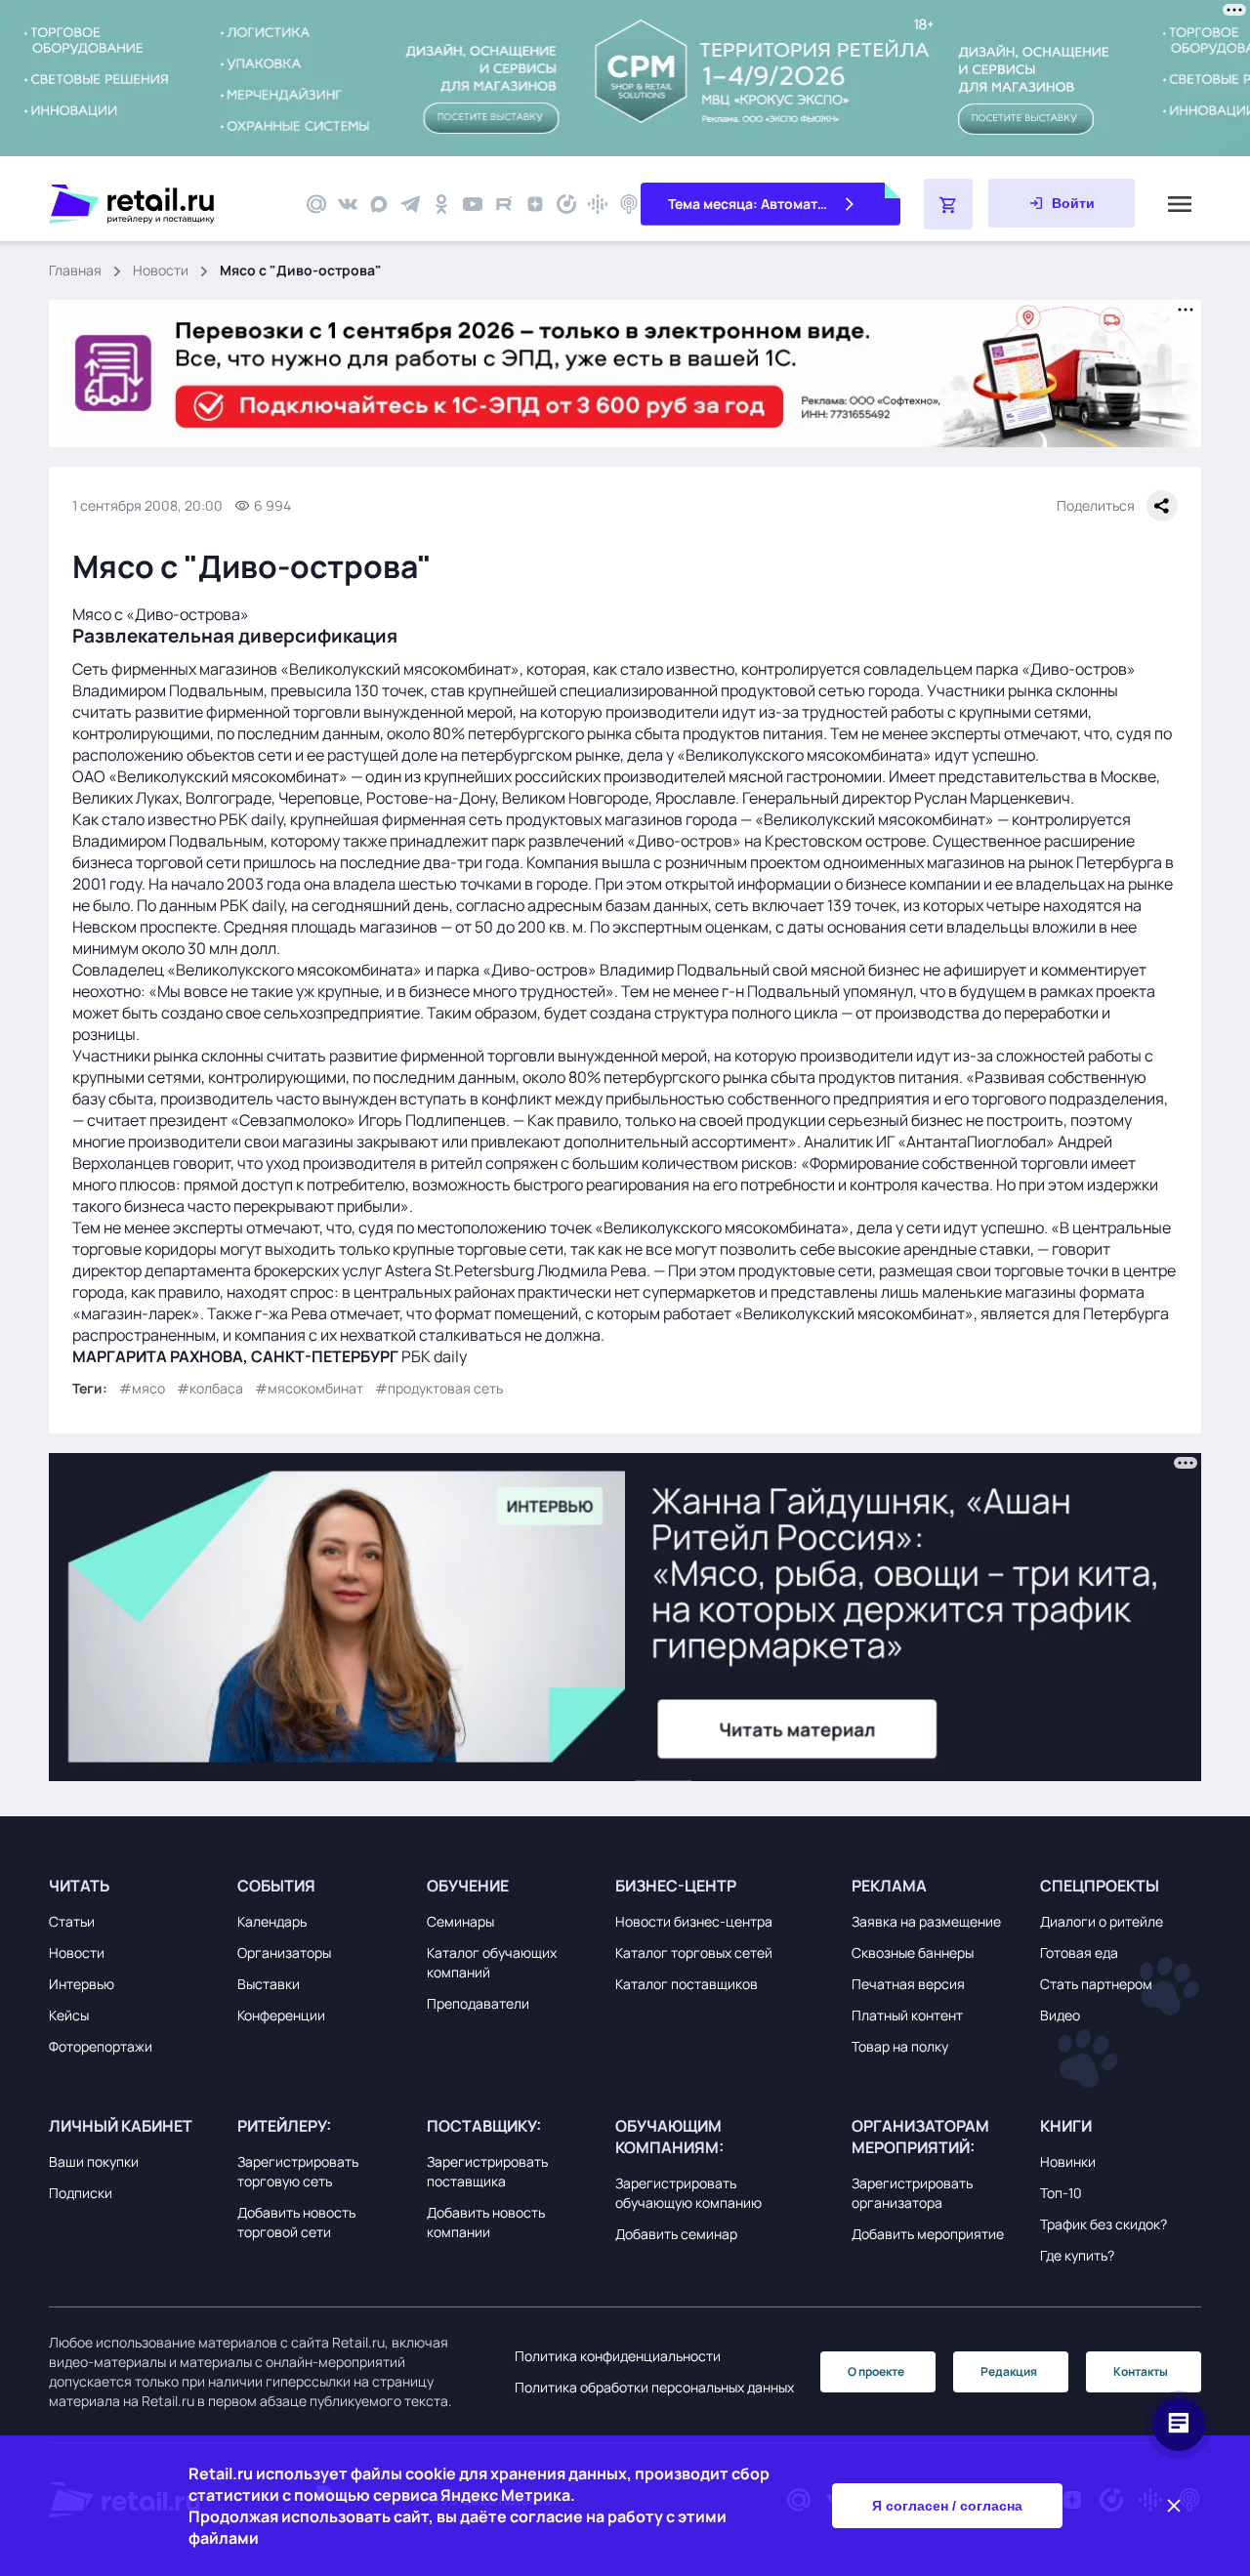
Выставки (269, 1984)
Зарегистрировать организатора (912, 2193)
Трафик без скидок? (1104, 2224)
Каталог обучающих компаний (492, 1962)
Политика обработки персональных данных (654, 2387)
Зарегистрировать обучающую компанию (688, 2193)
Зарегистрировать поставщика (487, 2171)
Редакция (1009, 2371)
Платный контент (907, 2015)
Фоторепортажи (101, 2046)
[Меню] (1180, 204)
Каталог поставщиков (687, 1984)
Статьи (72, 1921)
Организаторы (284, 1953)
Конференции (281, 2015)
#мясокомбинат (309, 1388)
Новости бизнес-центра (694, 1921)
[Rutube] (504, 204)
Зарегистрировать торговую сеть (298, 2171)
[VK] (348, 204)
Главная (75, 270)
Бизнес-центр (676, 1886)
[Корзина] (948, 204)
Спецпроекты (1100, 1886)
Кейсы (69, 2015)
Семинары (460, 1921)
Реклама (889, 1886)
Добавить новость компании (486, 2222)
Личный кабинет (121, 2126)
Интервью (82, 1984)
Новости (161, 270)
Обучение (468, 1886)
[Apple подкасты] (629, 204)
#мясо (142, 1388)
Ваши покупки (94, 2161)
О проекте (876, 2371)
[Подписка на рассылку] (316, 204)
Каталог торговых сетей (694, 1953)
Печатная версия (908, 1984)
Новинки (1068, 2161)
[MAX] (379, 204)
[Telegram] (410, 204)
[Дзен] (535, 204)
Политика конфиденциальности (618, 2356)
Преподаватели (478, 2003)
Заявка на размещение (926, 1921)
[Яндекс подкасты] (566, 204)
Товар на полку (900, 2046)
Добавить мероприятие (928, 2234)
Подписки (81, 2193)
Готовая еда (1079, 1953)
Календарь (272, 1921)
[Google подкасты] (598, 204)
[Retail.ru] (166, 204)
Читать (79, 1886)
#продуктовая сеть (439, 1388)
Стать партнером (1096, 1984)
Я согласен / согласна (947, 2506)
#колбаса (210, 1388)
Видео (1060, 2015)
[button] (138, 1886)
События (276, 1886)
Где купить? (1077, 2255)
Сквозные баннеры (913, 1953)
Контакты (1141, 2371)
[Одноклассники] (441, 204)
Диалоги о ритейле (1102, 1921)
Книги (1066, 2126)
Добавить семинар (676, 2234)
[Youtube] (473, 204)
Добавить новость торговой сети (296, 2222)
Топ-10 (1061, 2193)
